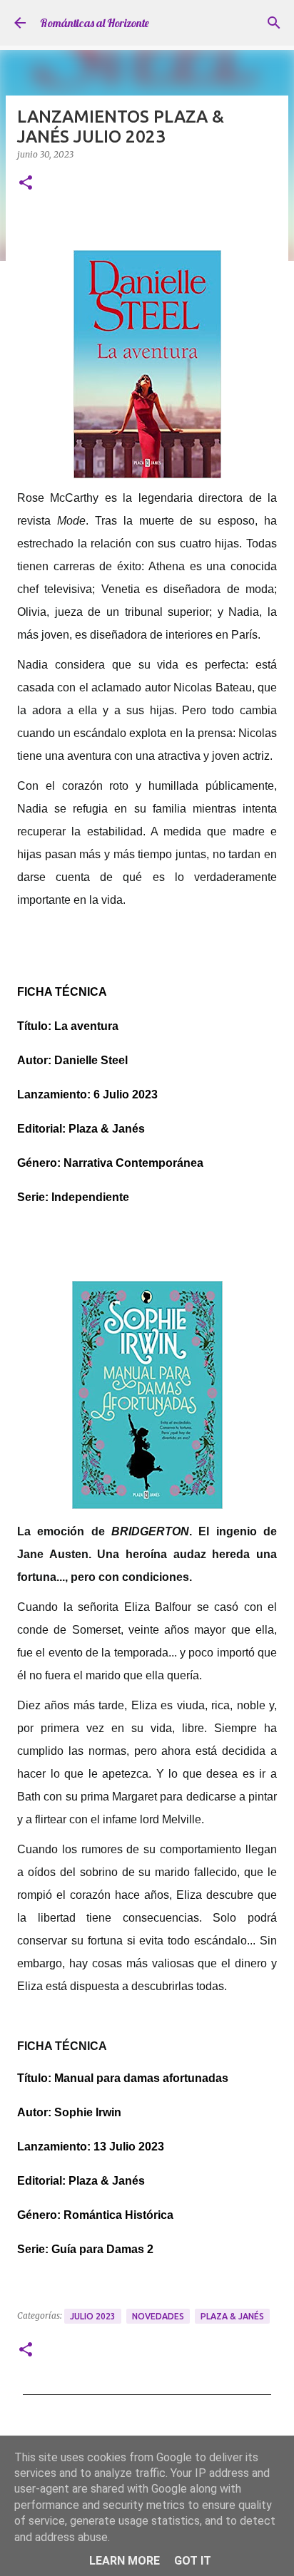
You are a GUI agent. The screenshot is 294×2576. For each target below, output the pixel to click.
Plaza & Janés (232, 2316)
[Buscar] (274, 23)
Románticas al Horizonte (95, 23)
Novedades (158, 2316)
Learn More (125, 2561)
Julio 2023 (93, 2316)
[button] (26, 184)
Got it (193, 2561)
